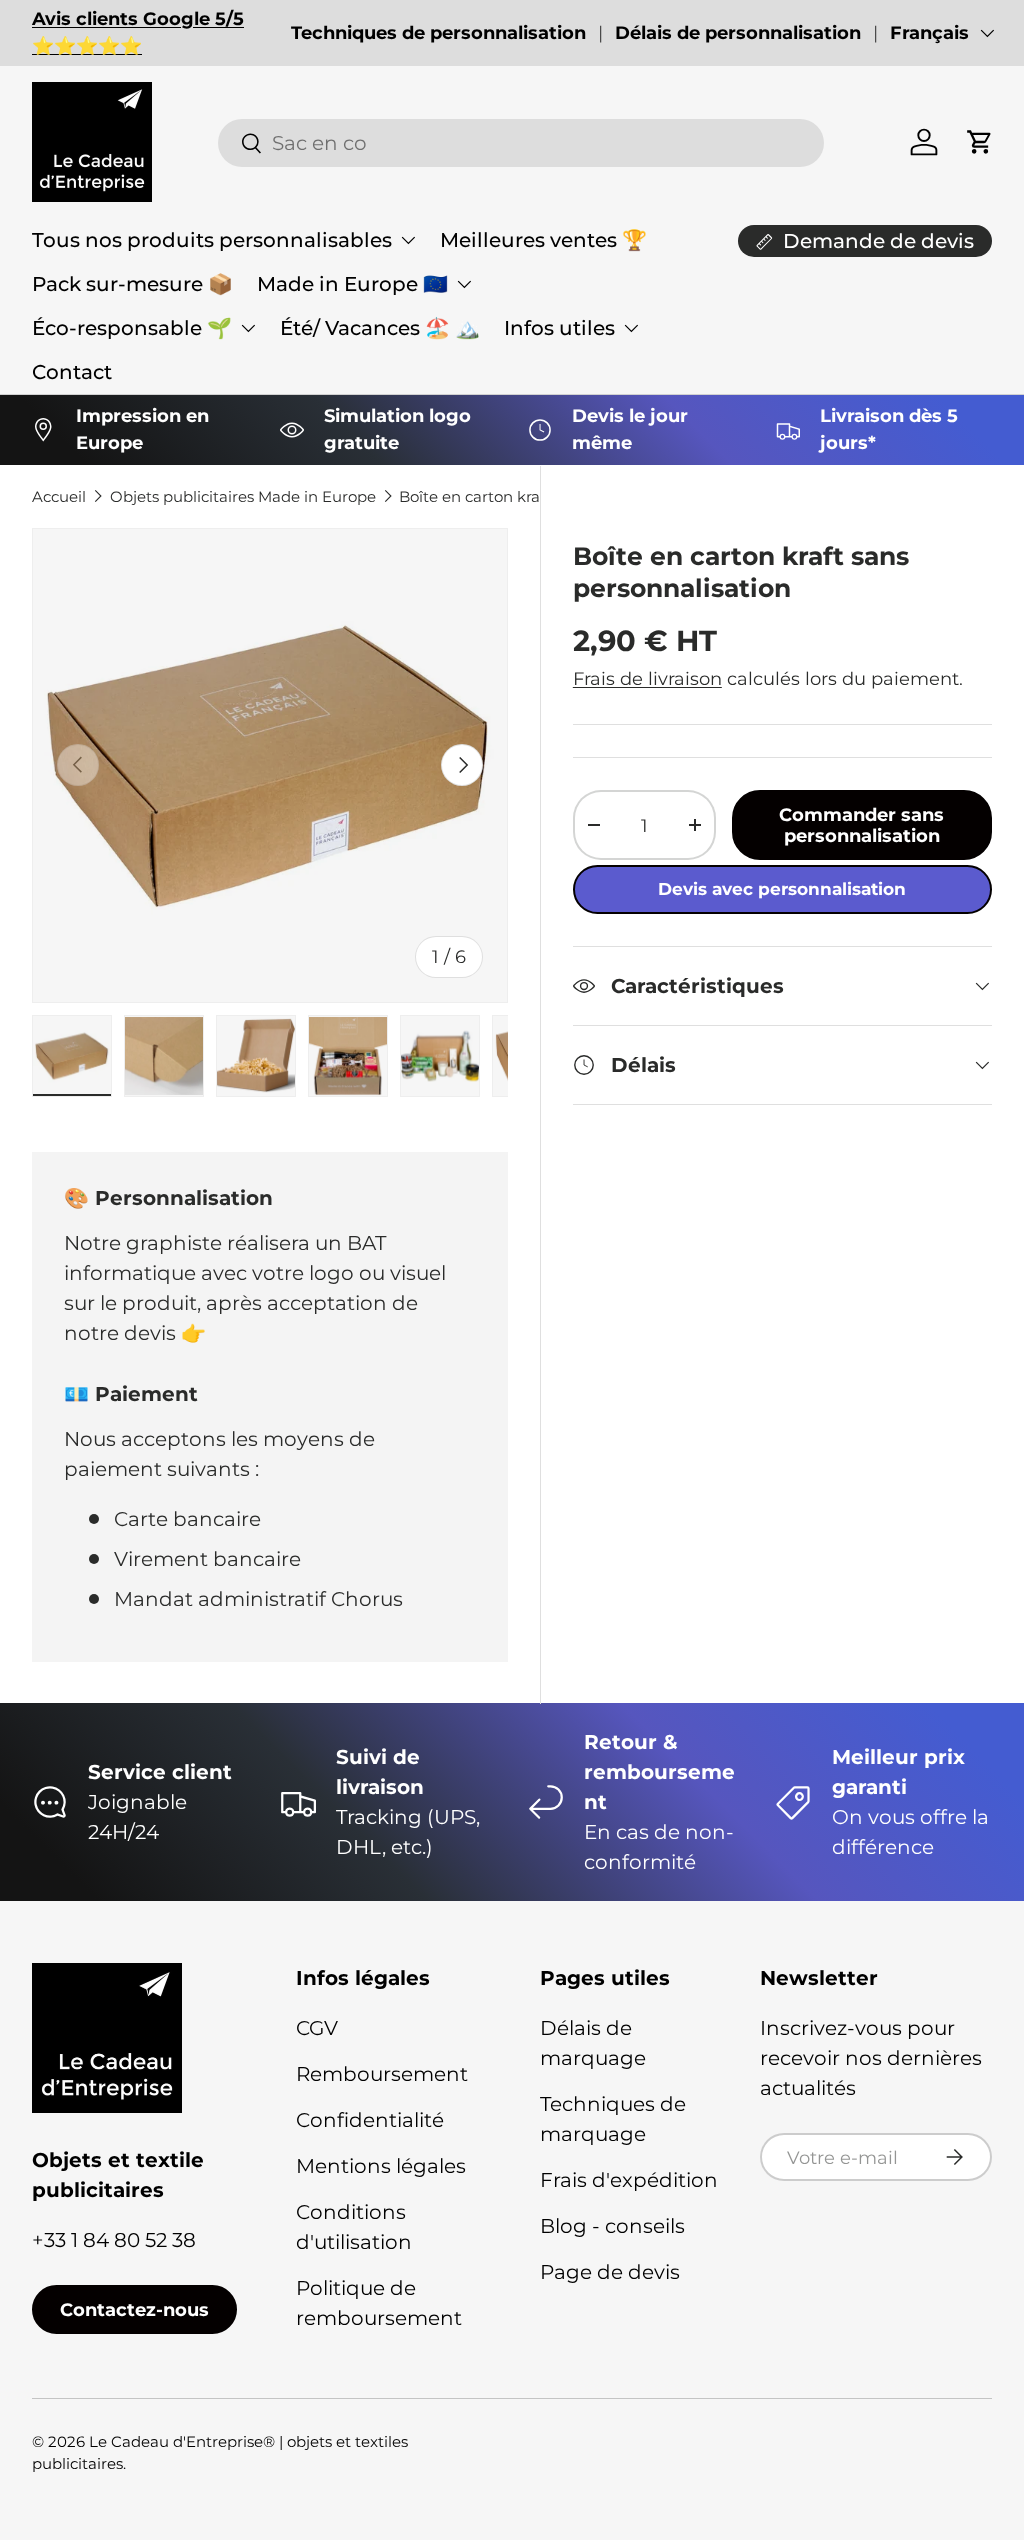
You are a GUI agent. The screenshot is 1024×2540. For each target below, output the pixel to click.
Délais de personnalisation (738, 33)
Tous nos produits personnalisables (212, 240)
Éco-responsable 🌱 (132, 328)
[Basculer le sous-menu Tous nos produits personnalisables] (408, 240)
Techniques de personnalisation (438, 33)
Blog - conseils (612, 2226)
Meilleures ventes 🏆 (543, 240)
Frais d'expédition (629, 2180)
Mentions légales (381, 2166)
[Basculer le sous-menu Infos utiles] (631, 328)
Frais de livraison (647, 678)
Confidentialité (370, 2120)
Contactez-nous (134, 2309)
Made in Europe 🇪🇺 (352, 284)
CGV (317, 2028)
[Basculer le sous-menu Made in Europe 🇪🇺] (464, 284)
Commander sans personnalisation (861, 825)
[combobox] (521, 143)
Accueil (59, 496)
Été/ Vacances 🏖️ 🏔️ (380, 328)
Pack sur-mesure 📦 (132, 284)
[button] (980, 142)
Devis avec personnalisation (782, 889)
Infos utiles (559, 328)
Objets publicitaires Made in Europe (243, 496)
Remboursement (382, 2074)
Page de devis (610, 2272)
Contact (72, 372)
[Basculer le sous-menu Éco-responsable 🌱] (248, 328)
